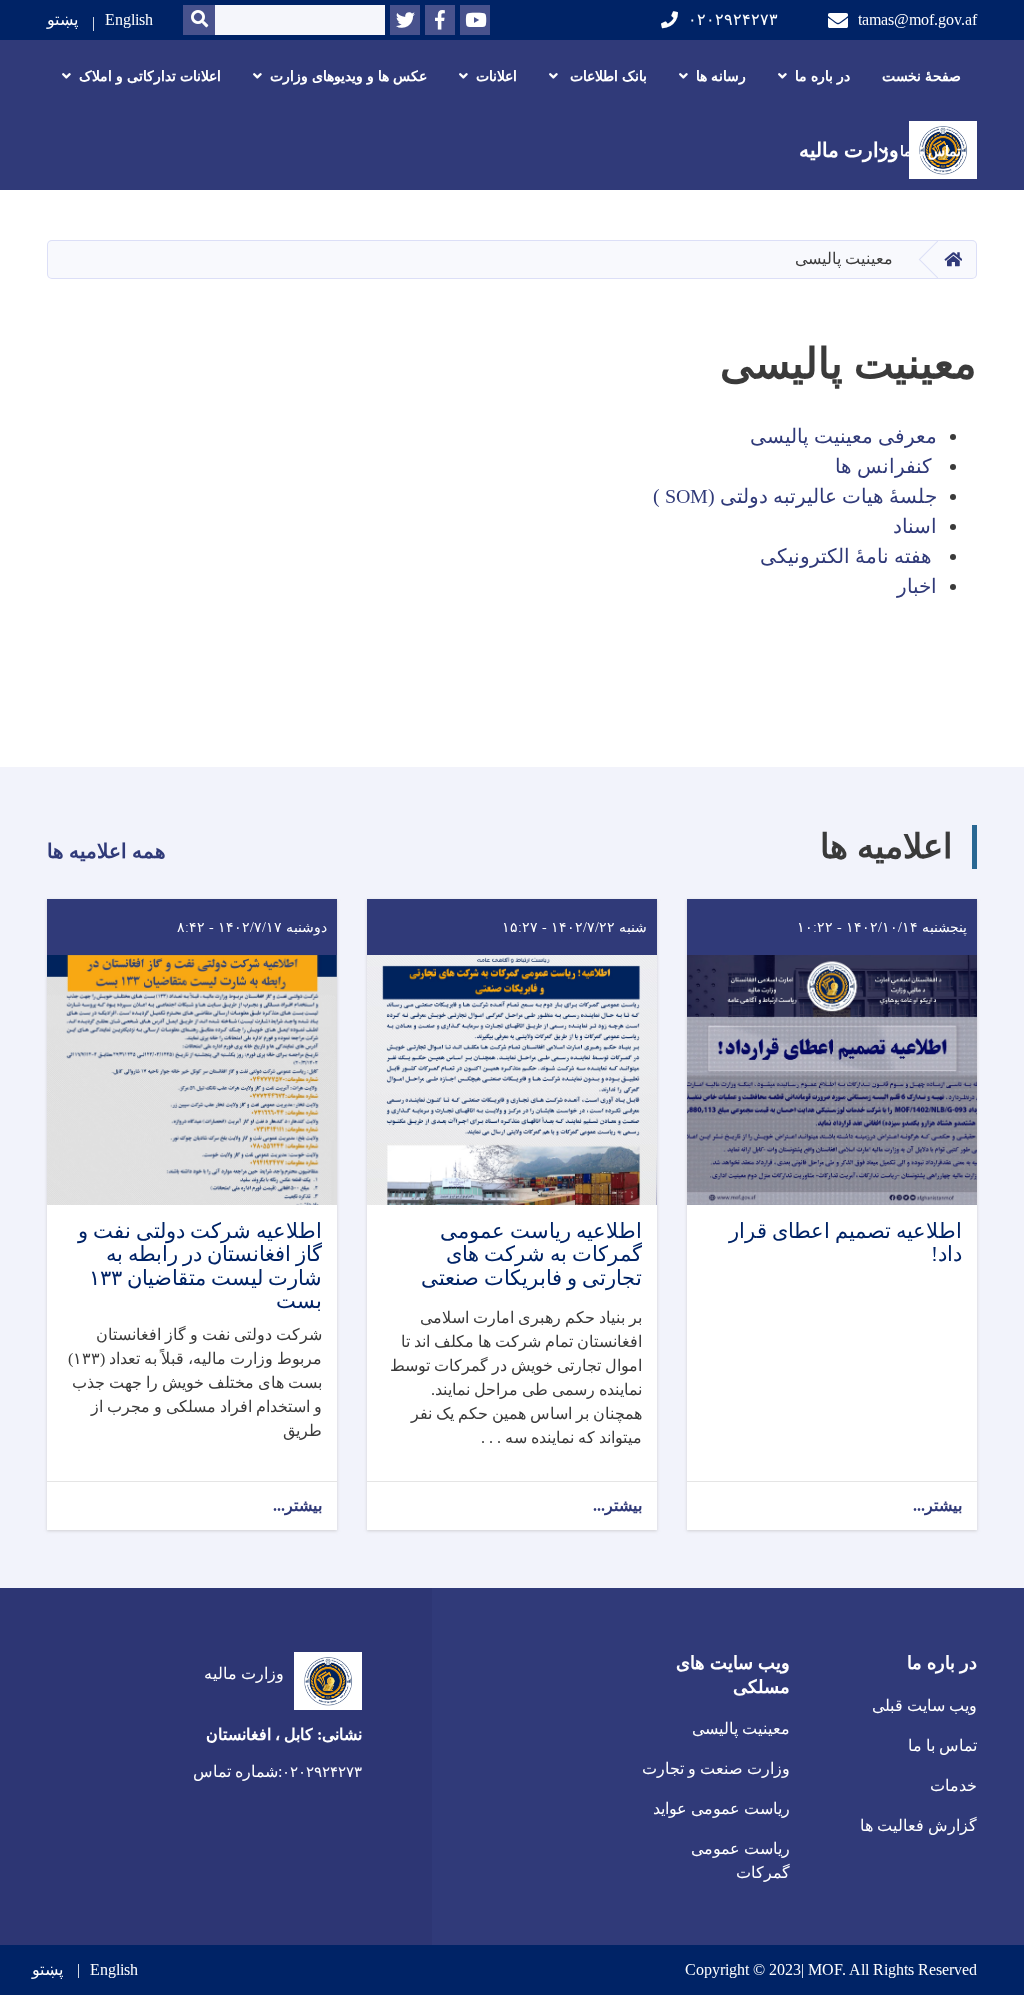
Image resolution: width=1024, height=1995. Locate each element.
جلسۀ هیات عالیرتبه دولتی (828, 496)
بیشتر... (937, 1505)
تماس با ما (942, 1745)
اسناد (915, 526)
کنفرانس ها (883, 466)
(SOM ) (684, 496)
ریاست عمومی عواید (721, 1808)
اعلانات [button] (496, 76)
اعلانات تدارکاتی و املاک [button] (150, 76)
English (129, 19)
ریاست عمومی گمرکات (740, 1860)
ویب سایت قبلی (924, 1705)
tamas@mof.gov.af (917, 19)
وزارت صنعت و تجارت (716, 1768)
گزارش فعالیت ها (918, 1825)
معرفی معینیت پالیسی (843, 436)
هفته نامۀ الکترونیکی (846, 556)
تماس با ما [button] (928, 151)
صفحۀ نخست (921, 76)
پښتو (62, 19)
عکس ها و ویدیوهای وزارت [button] (348, 76)
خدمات (953, 1785)
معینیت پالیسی (741, 1728)
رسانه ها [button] (721, 76)
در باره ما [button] (822, 76)
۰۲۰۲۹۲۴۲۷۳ (733, 19)
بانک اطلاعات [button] (606, 76)
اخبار (917, 586)
